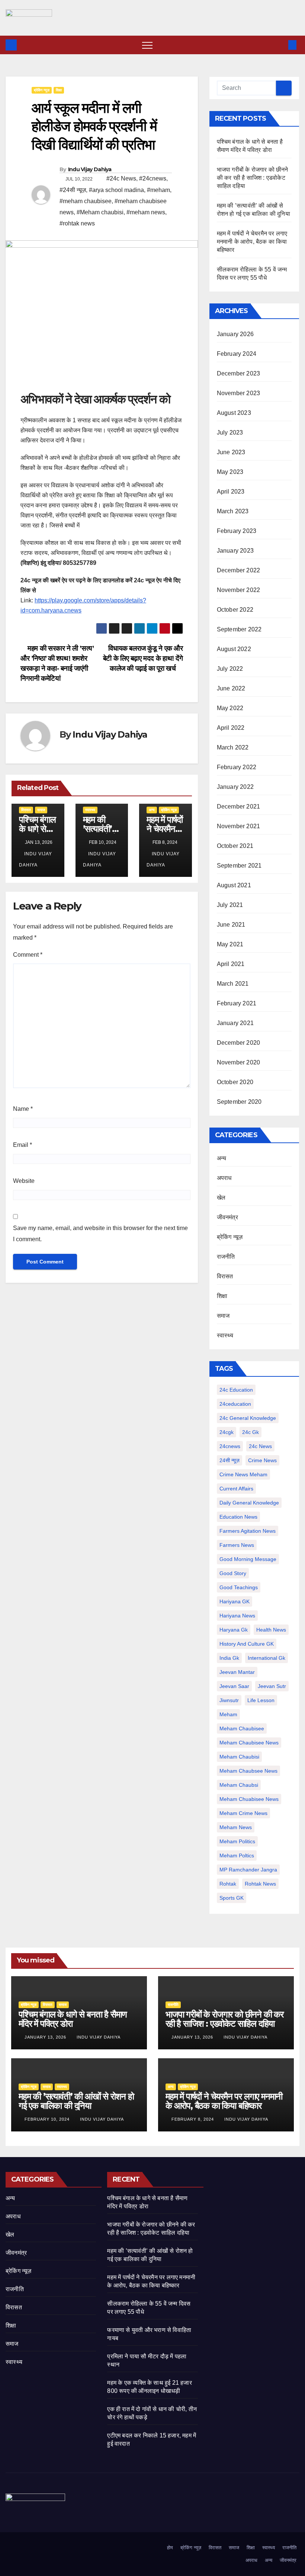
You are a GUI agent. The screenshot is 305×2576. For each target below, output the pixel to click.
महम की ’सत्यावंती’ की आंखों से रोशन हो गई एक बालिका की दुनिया (76, 2101)
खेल (221, 1198)
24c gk (251, 1432)
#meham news (146, 212)
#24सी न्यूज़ (73, 190)
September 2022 (239, 629)
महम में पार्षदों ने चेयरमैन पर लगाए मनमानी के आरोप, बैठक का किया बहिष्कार (252, 242)
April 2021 (231, 964)
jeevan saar (234, 1686)
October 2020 (235, 1082)
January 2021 (235, 1023)
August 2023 (234, 413)
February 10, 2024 (48, 2119)
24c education (236, 1390)
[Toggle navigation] (147, 45)
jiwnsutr (229, 1700)
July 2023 (230, 432)
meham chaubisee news (249, 1743)
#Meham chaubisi (100, 212)
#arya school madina (116, 190)
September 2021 (239, 866)
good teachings (239, 1587)
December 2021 (239, 806)
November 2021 (239, 826)
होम (170, 2548)
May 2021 (230, 944)
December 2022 (239, 570)
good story (233, 1573)
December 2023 (239, 373)
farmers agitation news (248, 1531)
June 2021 (231, 925)
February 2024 (237, 354)
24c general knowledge (248, 1418)
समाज (41, 810)
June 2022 (231, 688)
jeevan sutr (272, 1686)
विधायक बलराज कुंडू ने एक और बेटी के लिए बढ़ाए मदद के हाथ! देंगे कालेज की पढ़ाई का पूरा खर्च (143, 658)
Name (23, 1109)
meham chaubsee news (248, 1771)
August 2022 (234, 649)
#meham (158, 190)
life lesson (261, 1700)
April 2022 (231, 728)
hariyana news (237, 1616)
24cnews (230, 1446)
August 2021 (234, 885)
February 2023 (237, 531)
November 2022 (239, 590)
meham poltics (237, 1855)
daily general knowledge (249, 1503)
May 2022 (230, 708)
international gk (267, 1658)
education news (238, 1517)
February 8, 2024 (193, 2119)
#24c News (121, 178)
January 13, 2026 (46, 2037)
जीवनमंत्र (227, 1217)
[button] (280, 45)
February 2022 (237, 767)
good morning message (248, 1559)
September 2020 (239, 1102)
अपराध (224, 1178)
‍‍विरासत (26, 810)
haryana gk (234, 1630)
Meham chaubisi (239, 1757)
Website (24, 1181)
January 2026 (235, 334)
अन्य (152, 810)
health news (271, 1630)
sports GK (232, 1898)
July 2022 (230, 669)
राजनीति (226, 1257)
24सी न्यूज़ (229, 1460)
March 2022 (233, 747)
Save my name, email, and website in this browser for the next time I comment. (100, 1234)
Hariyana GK (235, 1601)
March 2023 (233, 511)
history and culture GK (247, 1644)
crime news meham (243, 1474)
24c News (260, 1446)
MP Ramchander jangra (248, 1870)
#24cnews (153, 178)
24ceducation (235, 1404)
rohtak (228, 1884)
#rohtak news (77, 223)
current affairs (236, 1489)
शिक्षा (59, 90)
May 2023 (230, 472)
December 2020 (239, 1043)
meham (228, 1714)
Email (23, 1145)
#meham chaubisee (86, 201)
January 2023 (235, 551)
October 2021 (235, 846)
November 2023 (239, 393)
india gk (229, 1658)
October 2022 (235, 610)
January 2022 (235, 787)
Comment (28, 955)
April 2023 (231, 492)
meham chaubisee (242, 1728)
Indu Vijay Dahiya (90, 169)
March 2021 (233, 984)
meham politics (237, 1841)
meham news (236, 1827)
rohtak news (260, 1884)
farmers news (237, 1545)
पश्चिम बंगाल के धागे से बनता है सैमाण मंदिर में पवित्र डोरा (73, 2019)
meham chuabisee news (249, 1799)
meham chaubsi (239, 1785)
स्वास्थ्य (90, 810)
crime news (262, 1460)
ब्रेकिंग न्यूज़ (42, 90)
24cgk (227, 1432)
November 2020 (239, 1062)
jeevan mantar (237, 1672)
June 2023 (231, 452)
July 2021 (230, 905)
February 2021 (237, 1003)
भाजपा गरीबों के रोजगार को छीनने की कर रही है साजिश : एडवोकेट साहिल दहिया (253, 178)
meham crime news (243, 1813)
